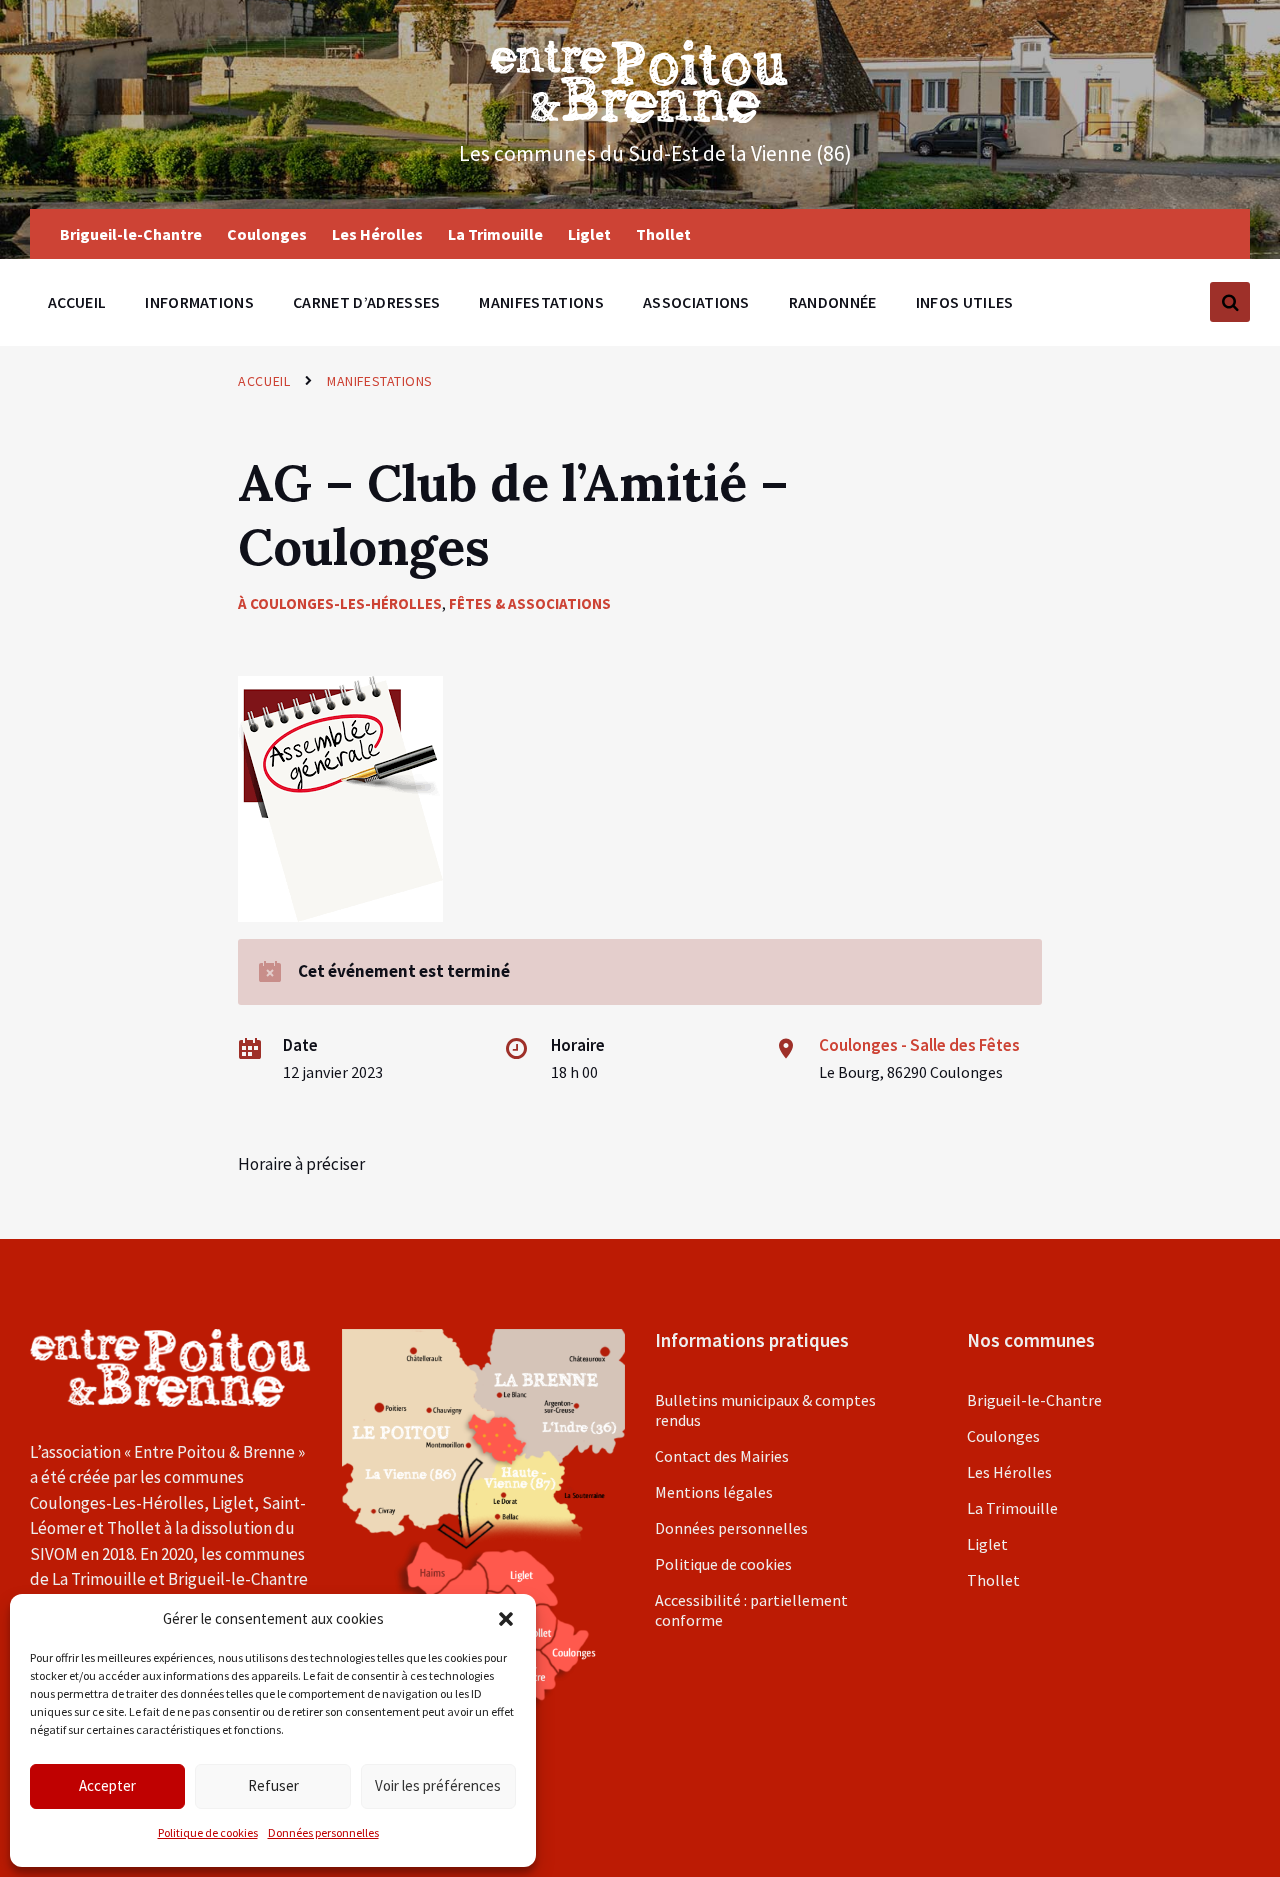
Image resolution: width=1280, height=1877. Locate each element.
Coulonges (1003, 1436)
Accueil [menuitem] (77, 302)
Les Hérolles (1009, 1472)
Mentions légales (714, 1492)
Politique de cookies (208, 1832)
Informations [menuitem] (199, 302)
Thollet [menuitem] (663, 234)
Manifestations (380, 381)
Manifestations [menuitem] (541, 302)
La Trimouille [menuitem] (495, 234)
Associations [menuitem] (696, 302)
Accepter (107, 1785)
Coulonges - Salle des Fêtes (919, 1045)
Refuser (273, 1785)
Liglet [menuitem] (589, 234)
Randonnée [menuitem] (833, 302)
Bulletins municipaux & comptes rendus (765, 1410)
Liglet (987, 1544)
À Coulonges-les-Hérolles (340, 603)
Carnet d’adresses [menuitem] (366, 302)
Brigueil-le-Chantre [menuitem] (131, 234)
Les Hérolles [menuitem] (377, 234)
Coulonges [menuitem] (267, 234)
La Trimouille (1012, 1508)
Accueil (264, 381)
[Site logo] (640, 117)
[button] (506, 1619)
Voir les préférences (438, 1785)
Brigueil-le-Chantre (1034, 1400)
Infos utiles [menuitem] (965, 302)
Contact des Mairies (722, 1456)
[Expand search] (1230, 302)
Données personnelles (323, 1832)
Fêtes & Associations (530, 603)
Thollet (993, 1580)
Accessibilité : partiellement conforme (751, 1610)
